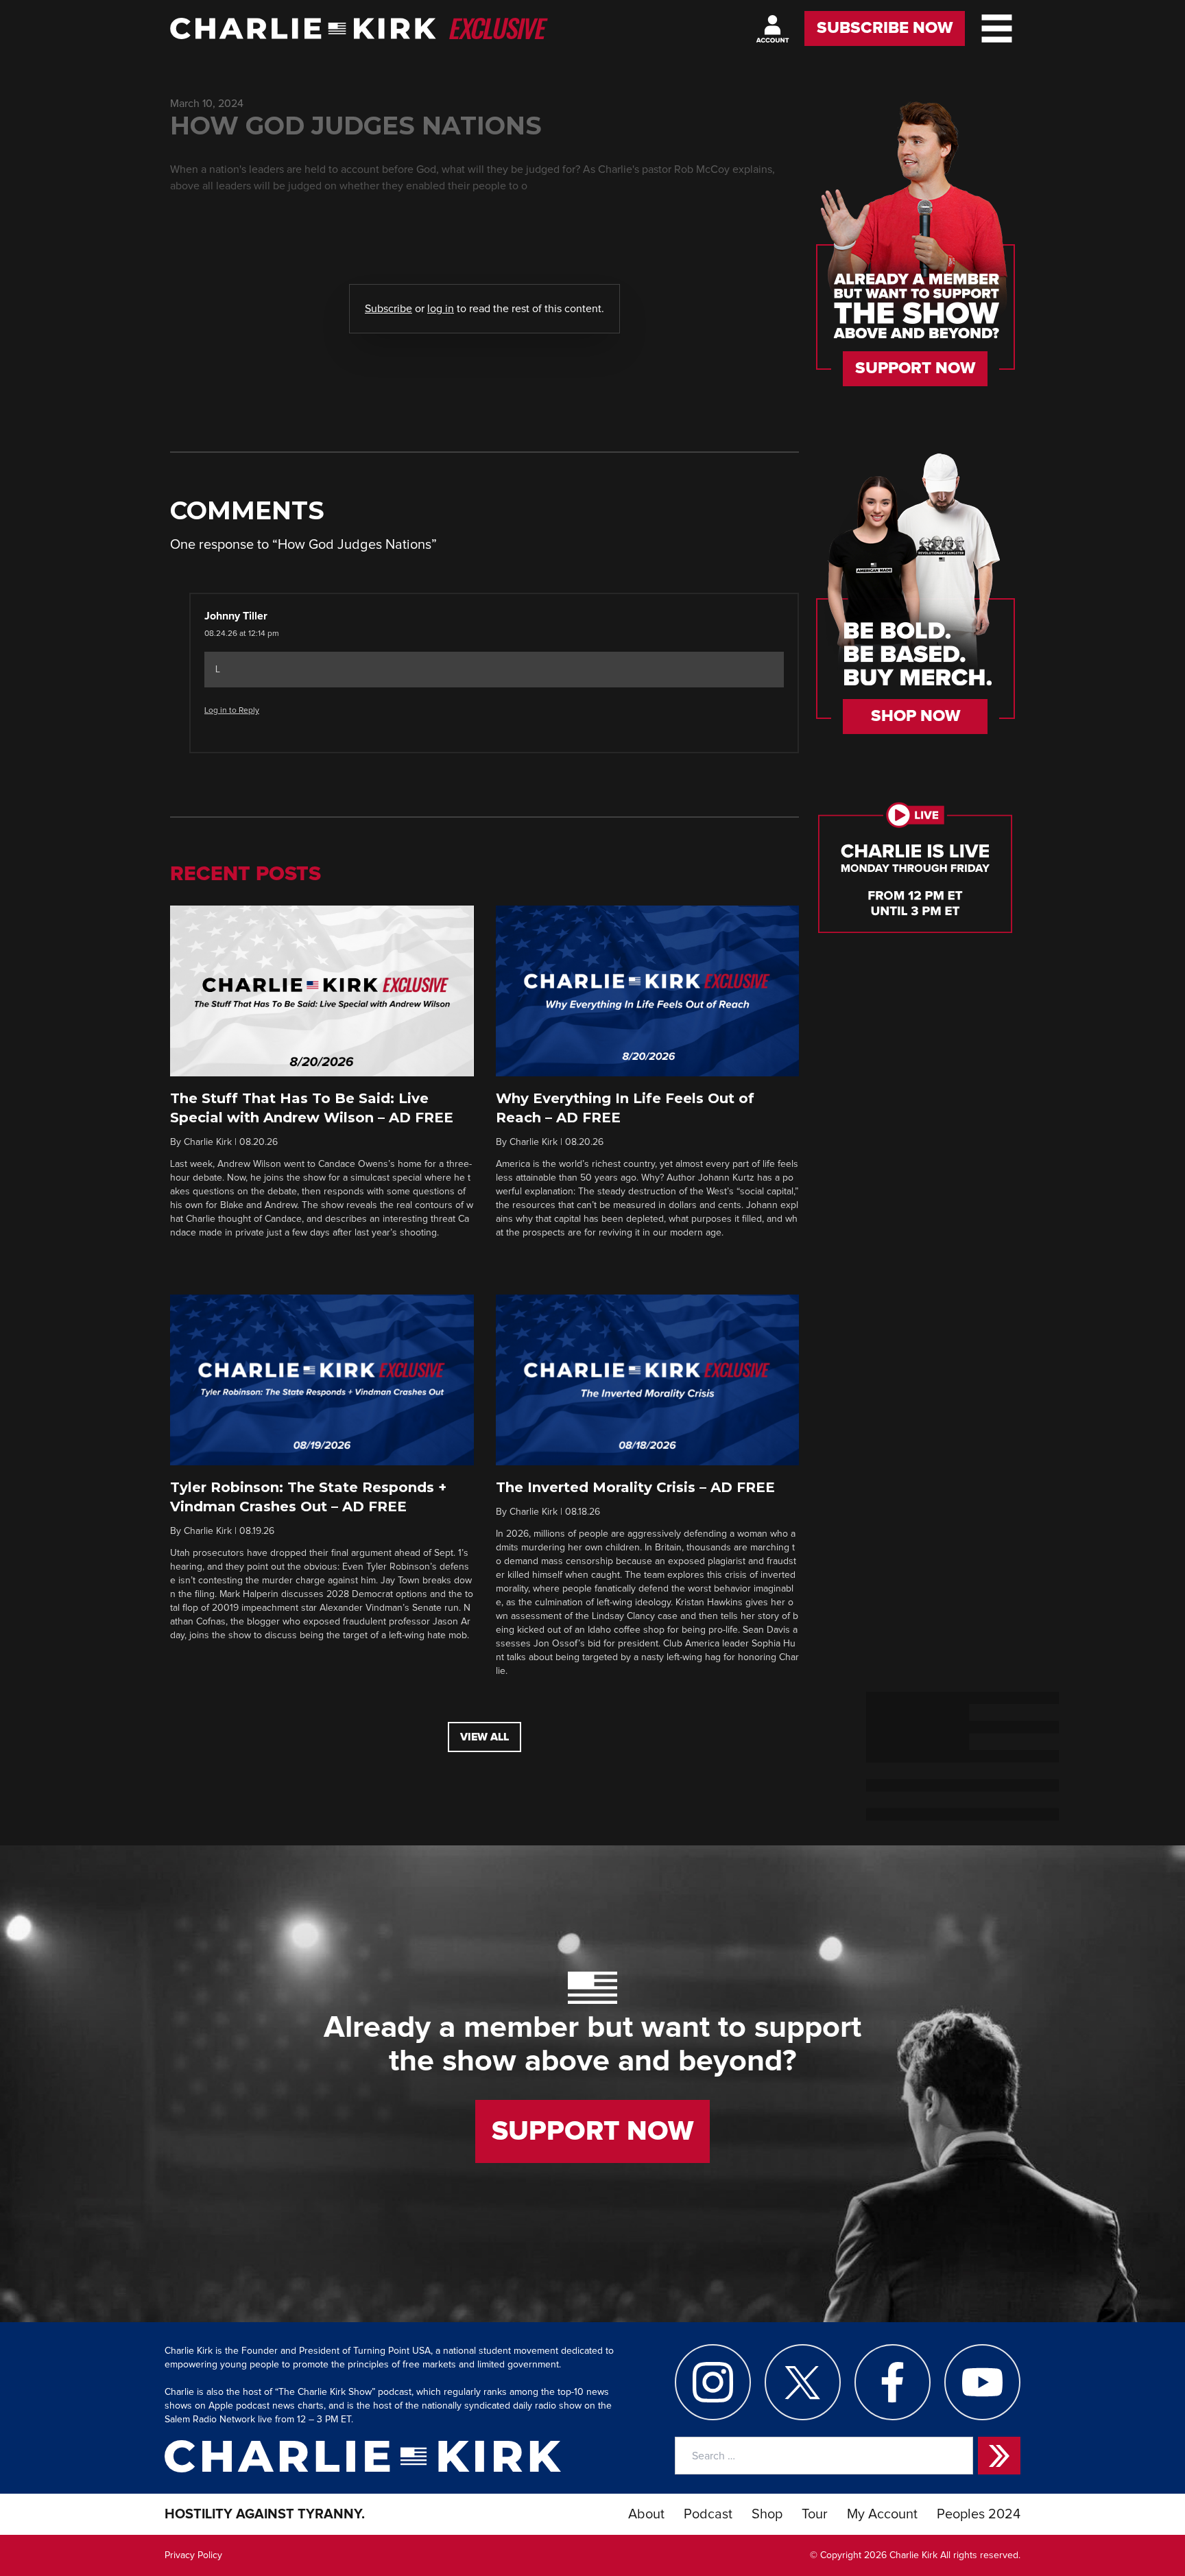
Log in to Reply (232, 711)
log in (441, 309)
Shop (767, 2514)
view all (484, 1737)
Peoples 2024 (979, 2514)
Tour (815, 2514)
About (646, 2514)
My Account (882, 2514)
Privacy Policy (193, 2555)
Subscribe (388, 309)
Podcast (708, 2514)
